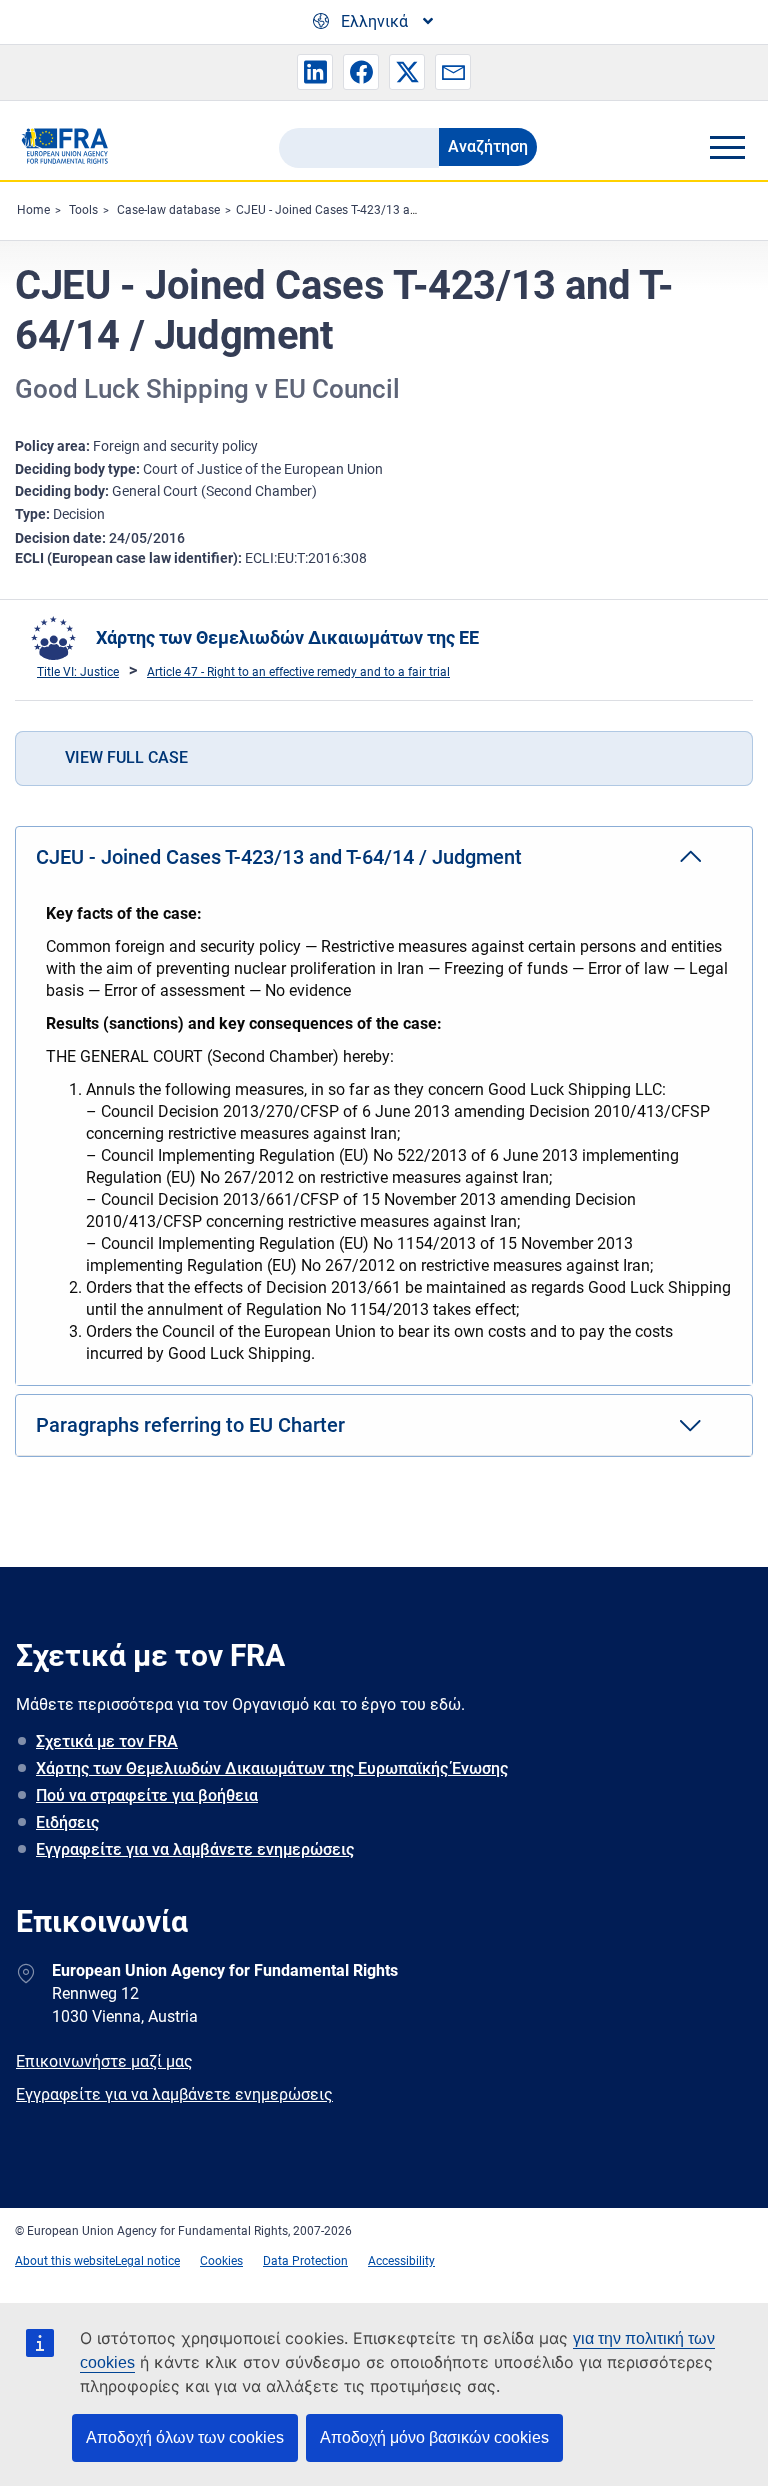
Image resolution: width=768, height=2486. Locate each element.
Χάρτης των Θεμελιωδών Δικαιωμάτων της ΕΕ (287, 637)
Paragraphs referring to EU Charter (190, 1425)
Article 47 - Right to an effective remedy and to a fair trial (298, 672)
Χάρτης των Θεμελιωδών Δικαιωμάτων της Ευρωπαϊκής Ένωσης (272, 1768)
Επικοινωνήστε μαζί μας (104, 2061)
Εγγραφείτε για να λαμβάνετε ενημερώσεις (195, 1849)
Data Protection (305, 2261)
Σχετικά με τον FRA (107, 1741)
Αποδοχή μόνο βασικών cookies (434, 2437)
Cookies (221, 2261)
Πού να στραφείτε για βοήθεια (147, 1795)
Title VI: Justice (78, 672)
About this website (65, 2261)
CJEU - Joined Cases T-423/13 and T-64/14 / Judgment (386, 210)
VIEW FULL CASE (126, 757)
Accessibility (401, 2261)
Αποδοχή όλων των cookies (185, 2437)
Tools (83, 210)
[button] (315, 72)
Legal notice (147, 2261)
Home (33, 210)
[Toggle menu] (727, 147)
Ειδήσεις (67, 1822)
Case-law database (168, 210)
